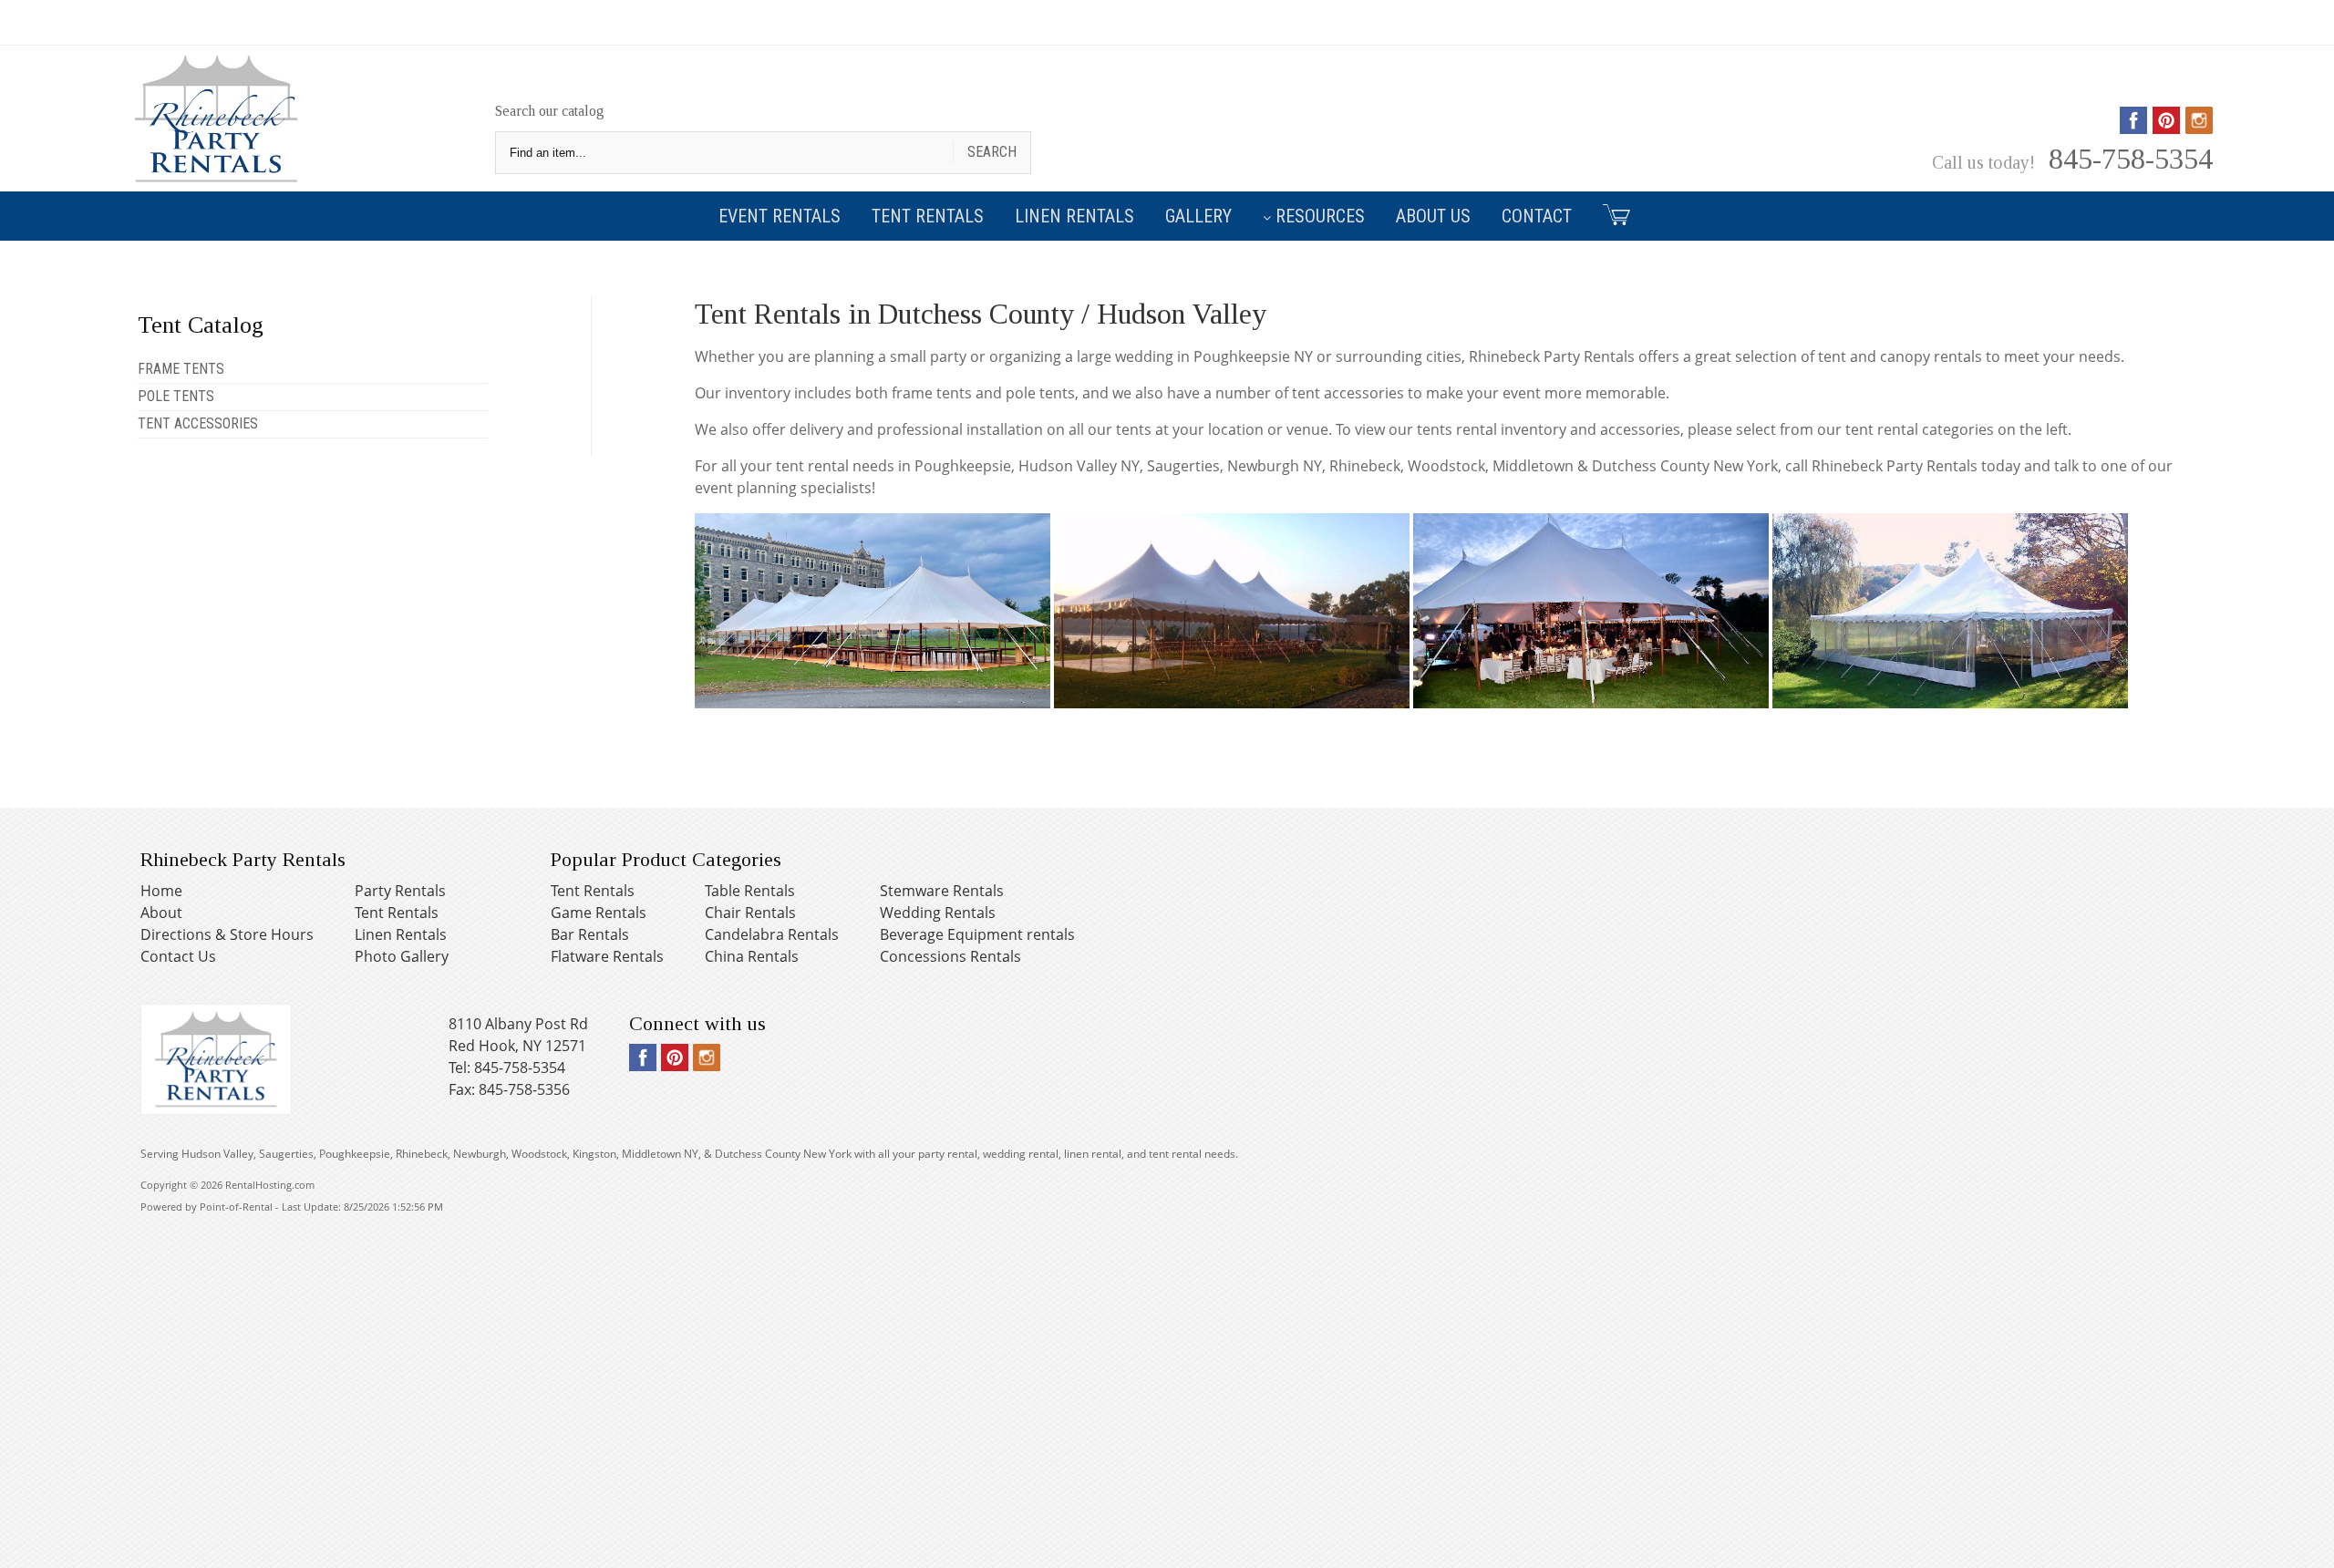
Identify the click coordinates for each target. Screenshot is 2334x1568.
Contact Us (178, 956)
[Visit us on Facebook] (2133, 128)
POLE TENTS (176, 396)
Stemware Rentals (942, 891)
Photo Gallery (402, 956)
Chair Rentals (750, 913)
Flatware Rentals (607, 956)
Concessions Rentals (950, 956)
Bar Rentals (590, 934)
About (161, 913)
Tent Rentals (928, 216)
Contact (1537, 216)
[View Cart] (1610, 214)
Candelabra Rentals (772, 934)
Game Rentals (599, 913)
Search (992, 152)
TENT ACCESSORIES (198, 423)
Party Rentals (400, 891)
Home (161, 891)
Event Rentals (780, 216)
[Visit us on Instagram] (2199, 128)
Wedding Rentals (938, 913)
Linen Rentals (1074, 216)
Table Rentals (750, 891)
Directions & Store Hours (227, 934)
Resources (1320, 216)
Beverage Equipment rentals (977, 934)
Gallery (1198, 216)
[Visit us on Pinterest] (2166, 128)
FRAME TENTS (181, 369)
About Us (1433, 216)
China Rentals (752, 956)
